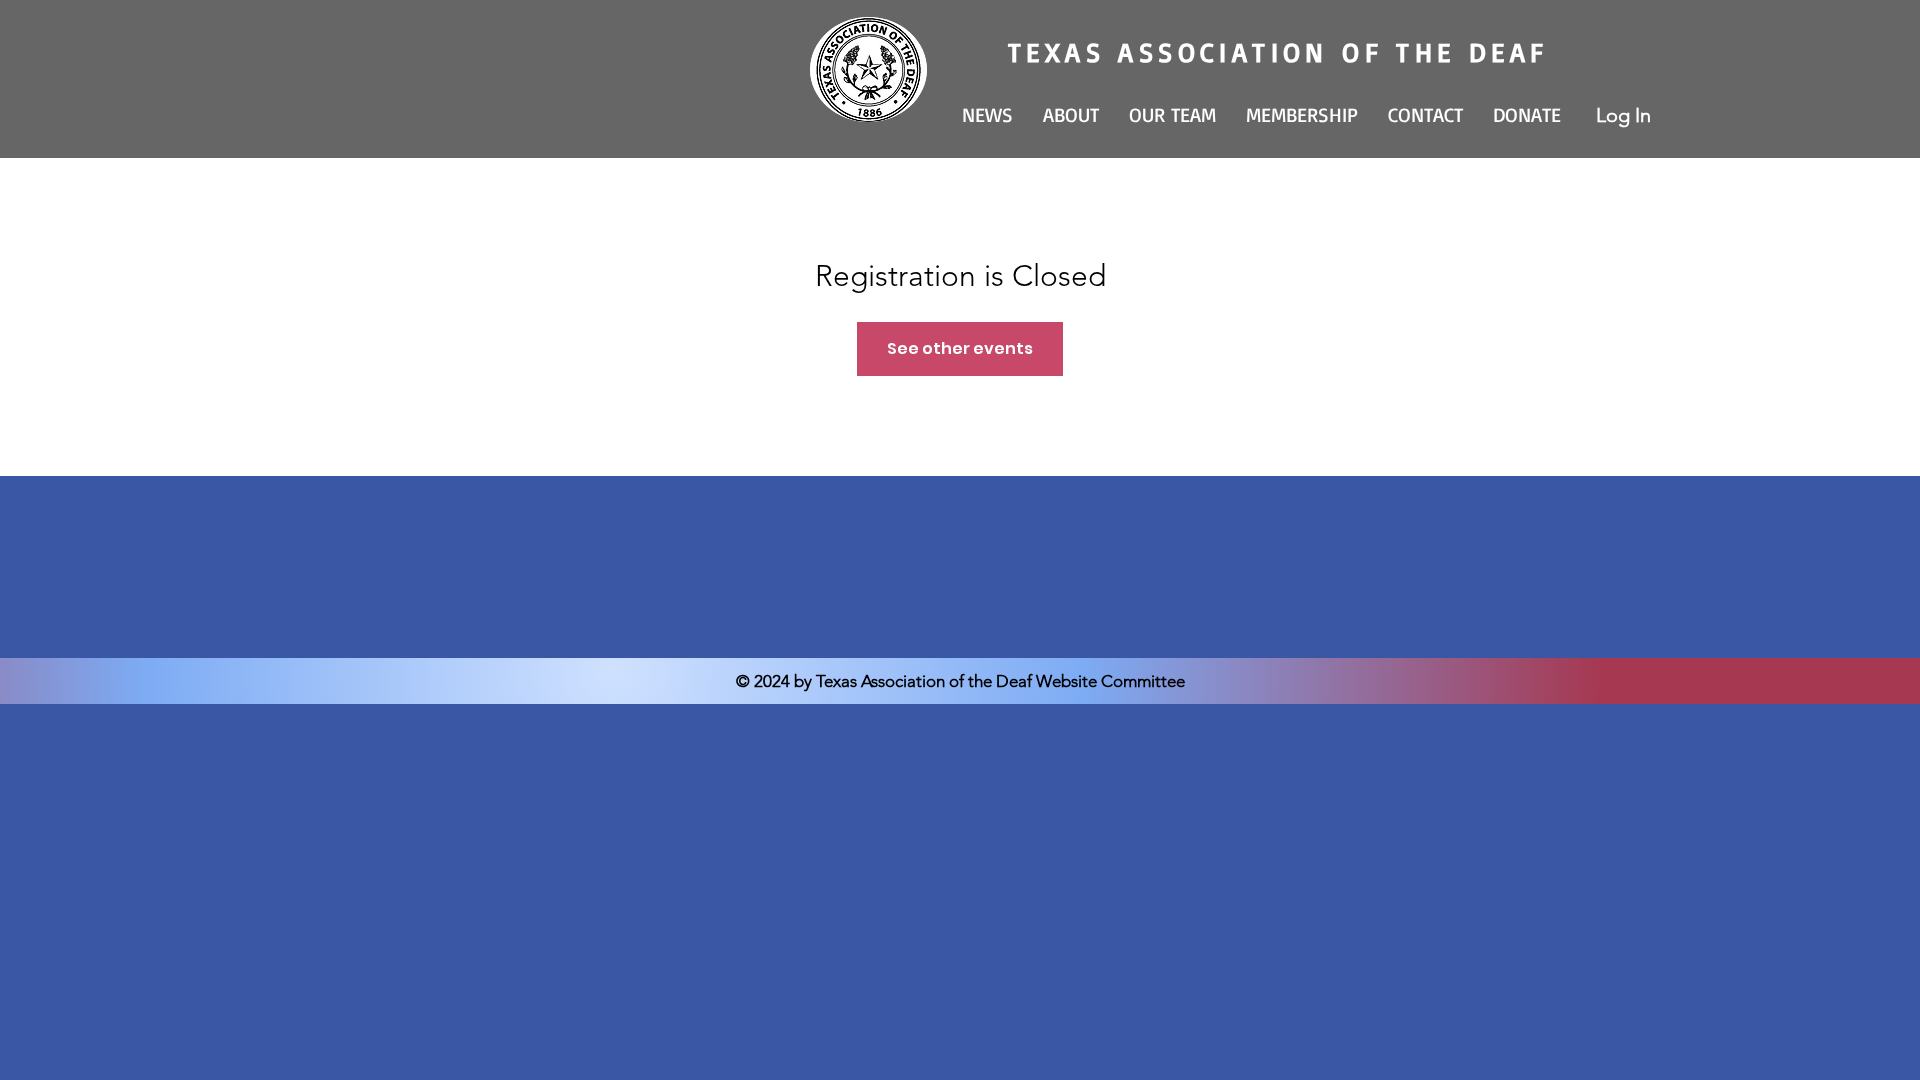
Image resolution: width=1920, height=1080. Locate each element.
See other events (960, 348)
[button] (1071, 115)
